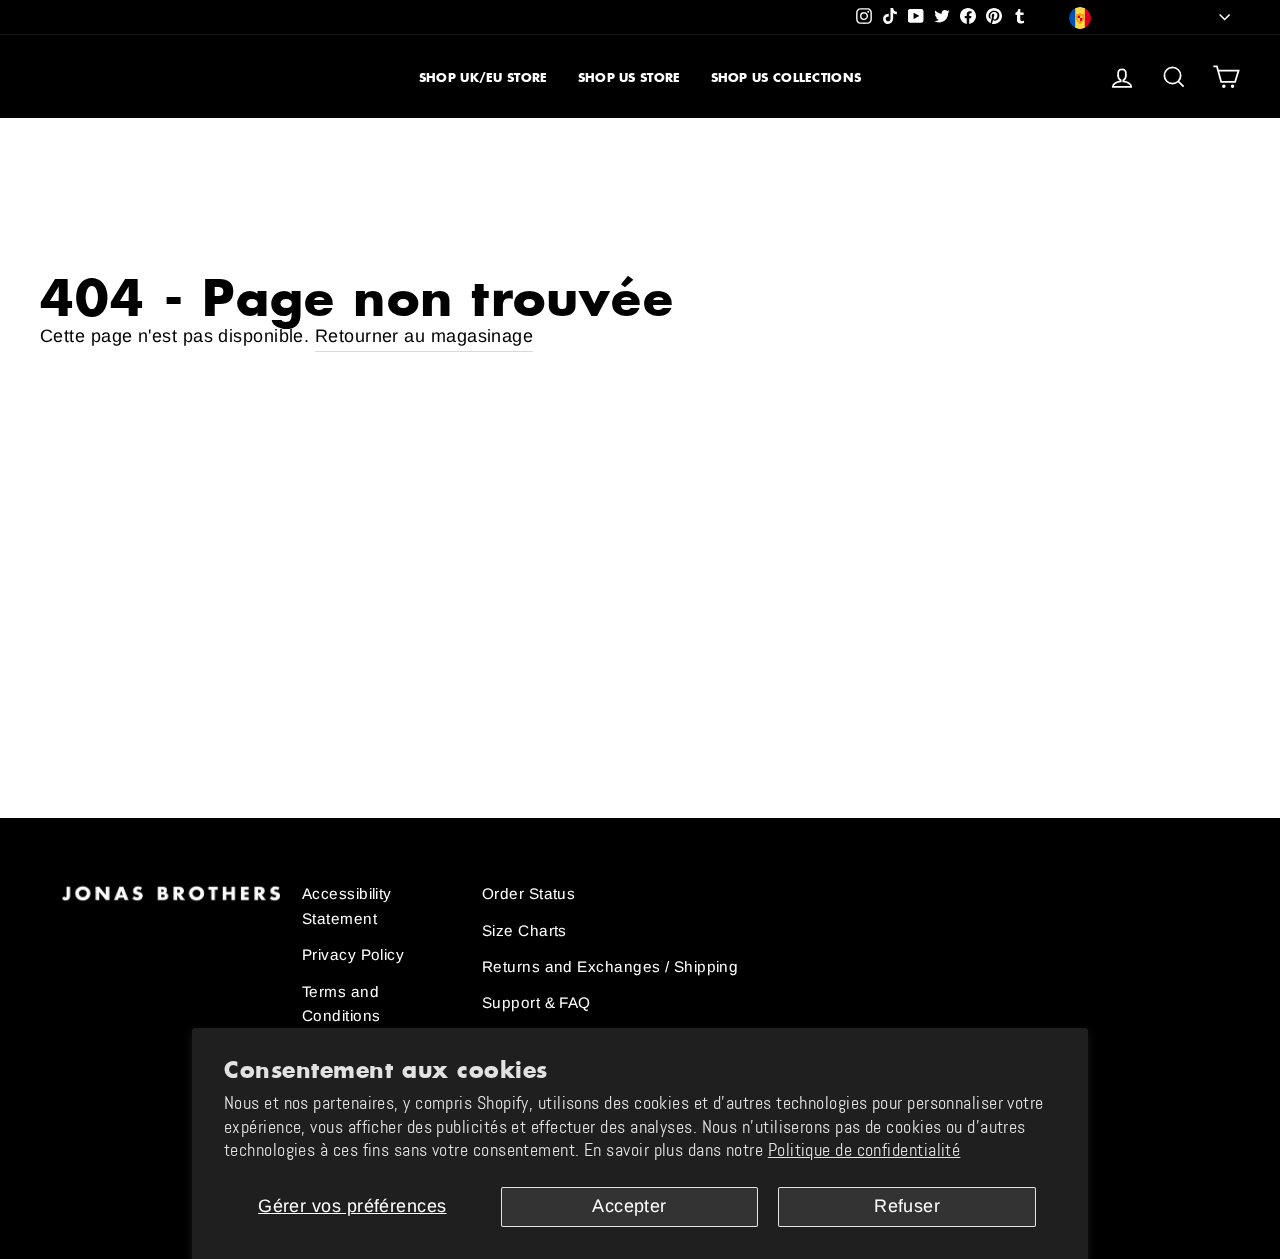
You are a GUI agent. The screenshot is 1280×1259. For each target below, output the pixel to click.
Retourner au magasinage (424, 336)
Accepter (629, 1206)
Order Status (528, 893)
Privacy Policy (353, 954)
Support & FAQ (536, 1002)
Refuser (907, 1206)
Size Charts (524, 930)
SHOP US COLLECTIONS (786, 77)
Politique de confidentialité (864, 1150)
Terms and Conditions (341, 1003)
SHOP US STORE (629, 77)
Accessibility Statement (347, 905)
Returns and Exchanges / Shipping (610, 966)
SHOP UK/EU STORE (483, 77)
